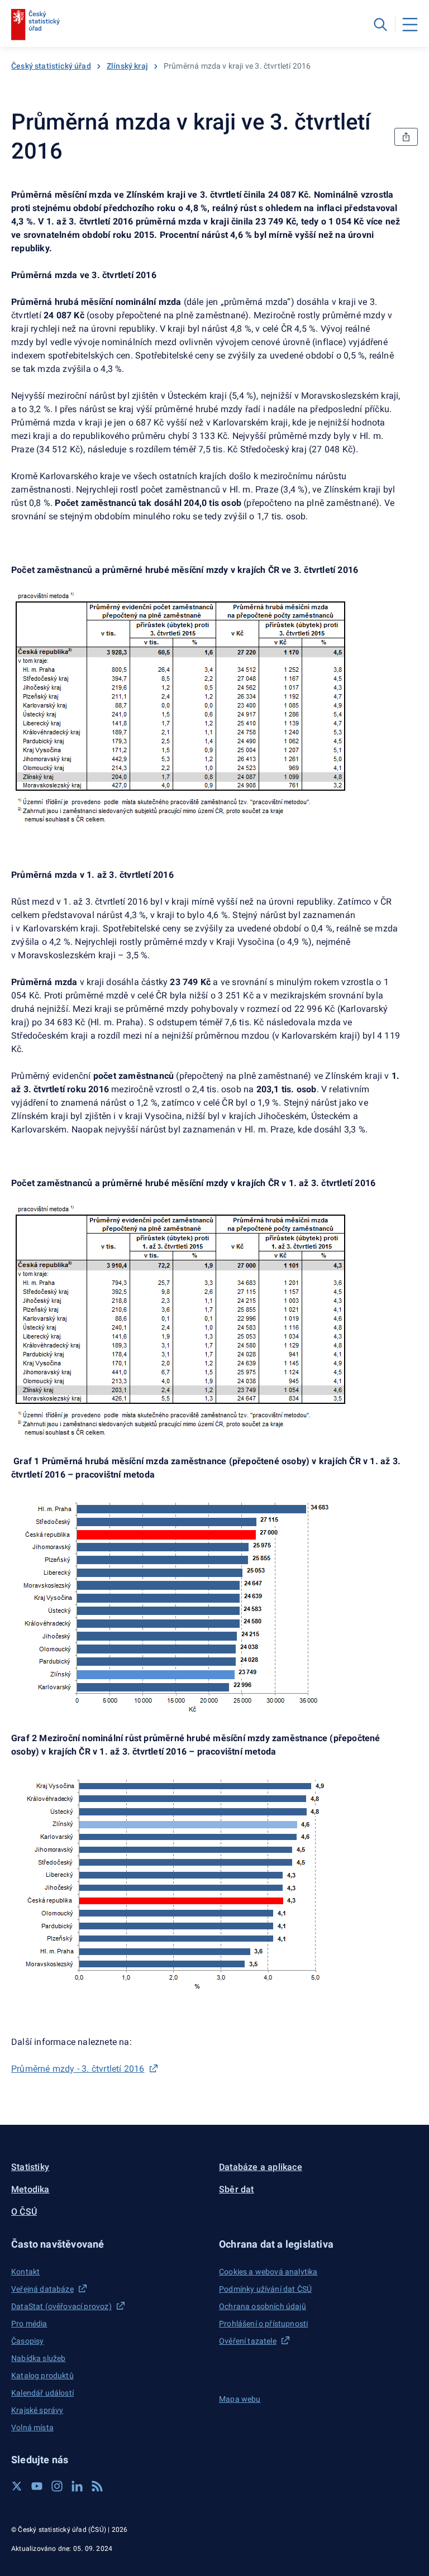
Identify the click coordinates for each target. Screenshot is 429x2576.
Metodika (30, 2189)
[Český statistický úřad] (35, 25)
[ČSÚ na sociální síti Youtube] (37, 2486)
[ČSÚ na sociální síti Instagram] (57, 2486)
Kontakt (25, 2272)
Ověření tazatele (248, 2341)
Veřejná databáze (42, 2289)
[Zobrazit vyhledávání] (380, 25)
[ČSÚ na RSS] (97, 2486)
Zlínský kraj (127, 66)
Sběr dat (237, 2189)
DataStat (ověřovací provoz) (61, 2306)
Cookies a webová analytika (268, 2272)
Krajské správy (37, 2410)
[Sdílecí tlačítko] (406, 137)
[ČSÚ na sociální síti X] (17, 2486)
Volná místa (32, 2427)
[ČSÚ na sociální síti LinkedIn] (77, 2486)
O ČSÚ (24, 2212)
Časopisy (27, 2341)
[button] (111, 2244)
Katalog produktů (42, 2376)
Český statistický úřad (51, 66)
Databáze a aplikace (261, 2167)
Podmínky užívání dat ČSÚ (265, 2289)
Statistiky (30, 2167)
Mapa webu (240, 2399)
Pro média (29, 2324)
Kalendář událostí (42, 2393)
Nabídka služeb (38, 2358)
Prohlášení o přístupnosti (263, 2324)
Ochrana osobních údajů (263, 2306)
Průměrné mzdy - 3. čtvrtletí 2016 (78, 2069)
